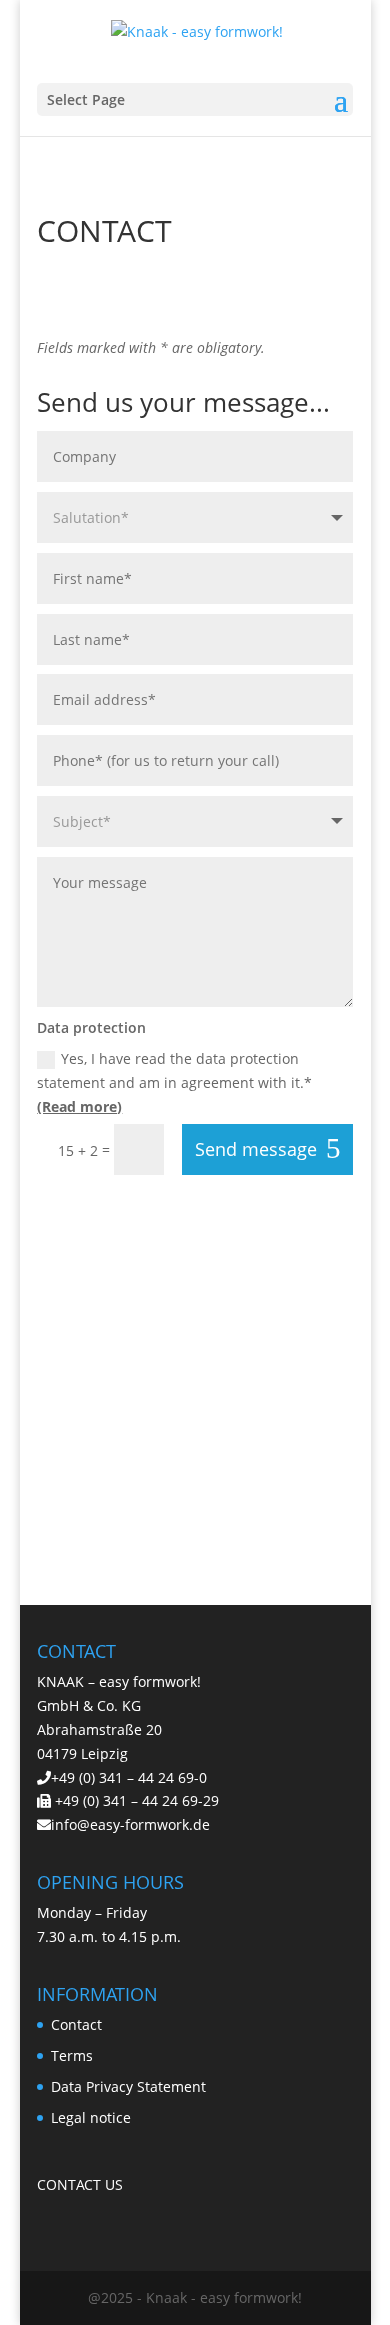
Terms (72, 2055)
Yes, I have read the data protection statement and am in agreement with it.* (174, 1082)
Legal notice (91, 2117)
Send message (256, 1149)
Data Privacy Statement (128, 2086)
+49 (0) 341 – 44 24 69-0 (129, 1777)
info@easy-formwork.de (130, 1824)
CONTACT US (80, 2184)
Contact (76, 2024)
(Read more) (79, 1106)
